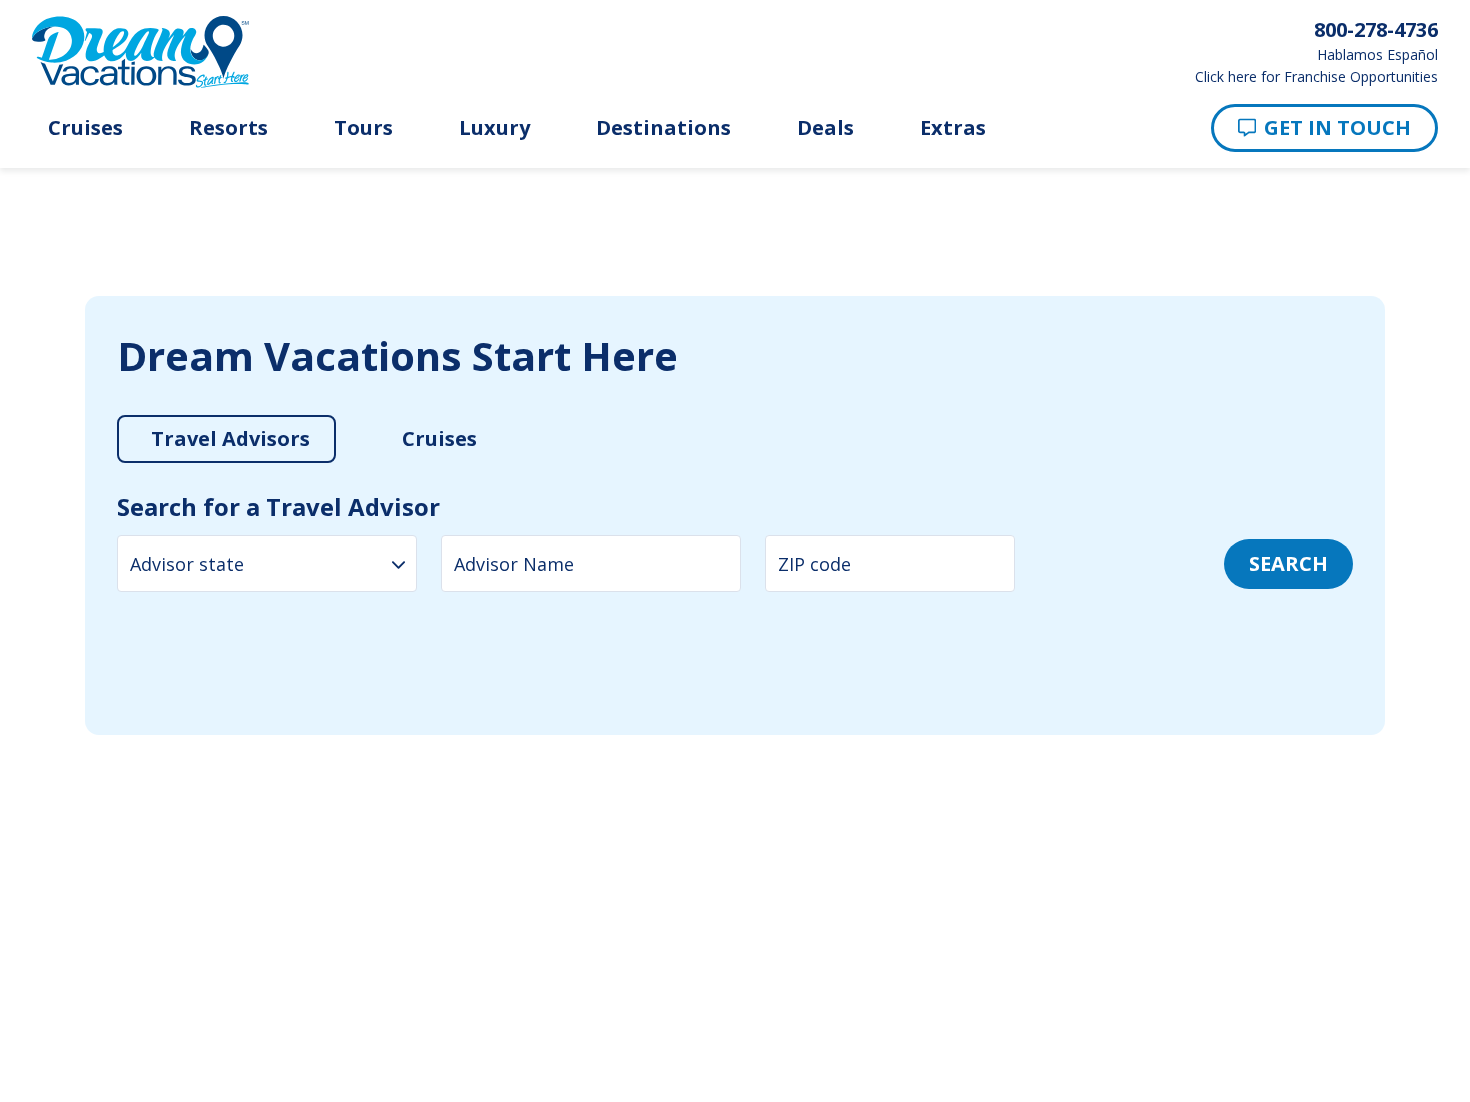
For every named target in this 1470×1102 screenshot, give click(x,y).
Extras (953, 128)
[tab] (219, 407)
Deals (825, 128)
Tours (363, 128)
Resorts (228, 128)
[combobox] (251, 515)
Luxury (494, 128)
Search (1304, 515)
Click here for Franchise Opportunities (1316, 77)
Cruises (85, 128)
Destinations (663, 128)
